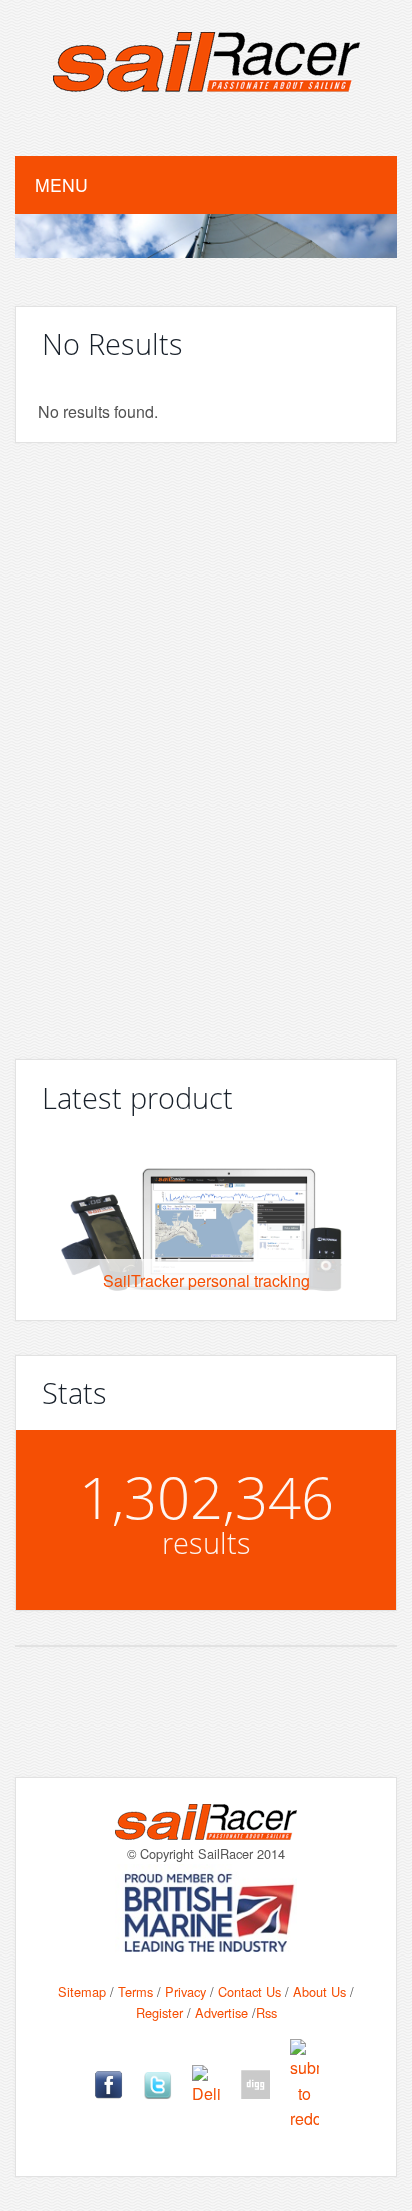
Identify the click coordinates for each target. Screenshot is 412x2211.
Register (159, 2012)
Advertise (221, 2012)
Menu (61, 184)
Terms (135, 1991)
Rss (266, 2012)
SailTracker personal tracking (206, 1280)
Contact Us (249, 1991)
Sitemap (82, 1991)
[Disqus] (206, 743)
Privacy (185, 1991)
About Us (319, 1991)
